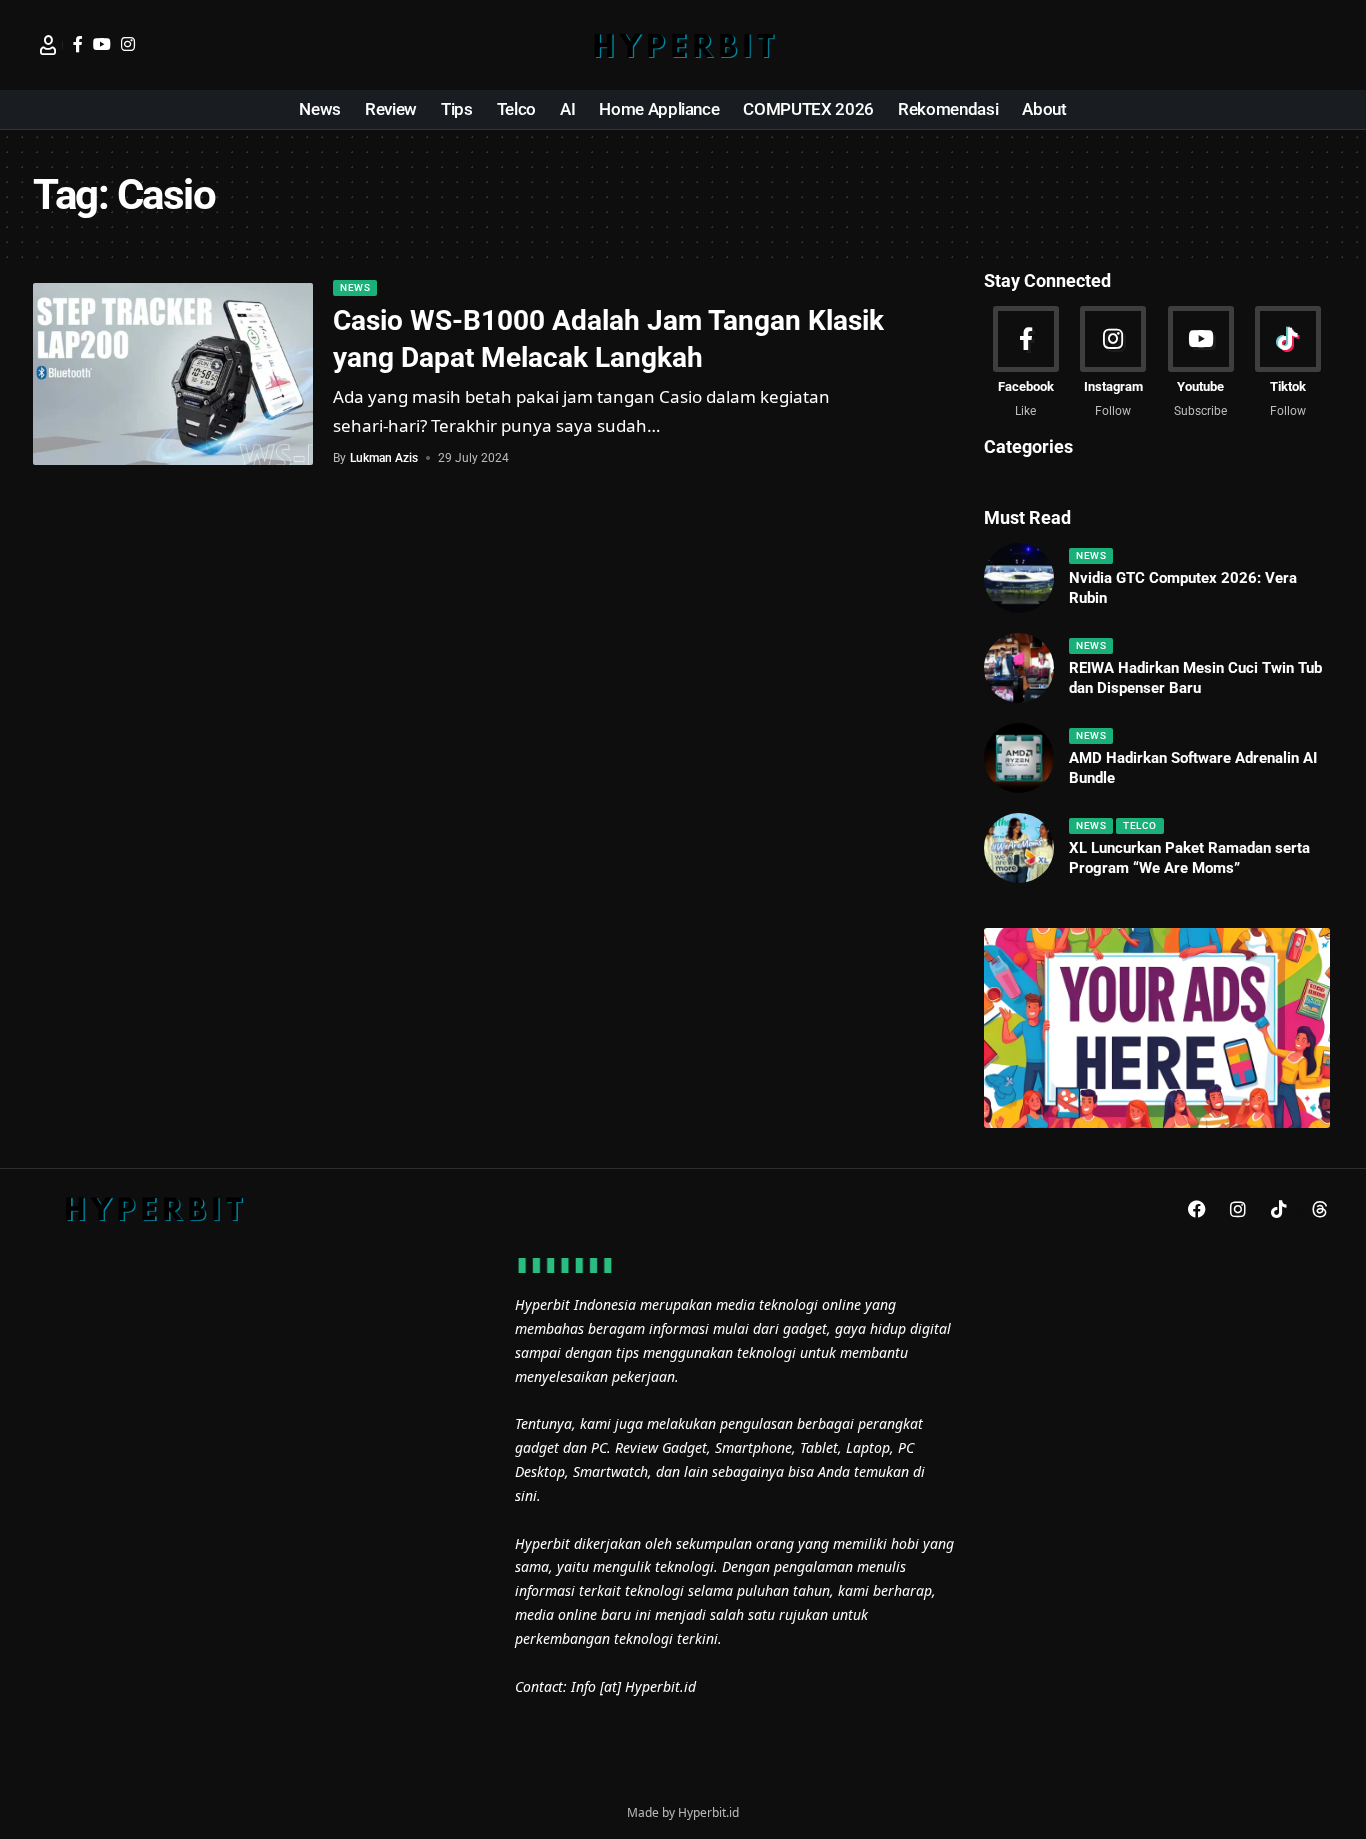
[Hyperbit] (683, 45)
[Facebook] (78, 44)
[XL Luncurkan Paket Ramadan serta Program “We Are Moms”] (1019, 848)
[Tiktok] (1288, 363)
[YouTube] (102, 44)
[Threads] (1320, 1209)
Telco (1140, 825)
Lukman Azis (384, 458)
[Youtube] (1200, 363)
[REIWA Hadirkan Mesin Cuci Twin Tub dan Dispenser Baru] (1019, 668)
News (355, 287)
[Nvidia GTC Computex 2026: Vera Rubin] (1019, 578)
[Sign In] (48, 45)
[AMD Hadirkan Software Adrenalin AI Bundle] (1019, 758)
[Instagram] (128, 44)
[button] (1318, 45)
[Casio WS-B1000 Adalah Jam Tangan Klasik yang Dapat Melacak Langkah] (173, 374)
